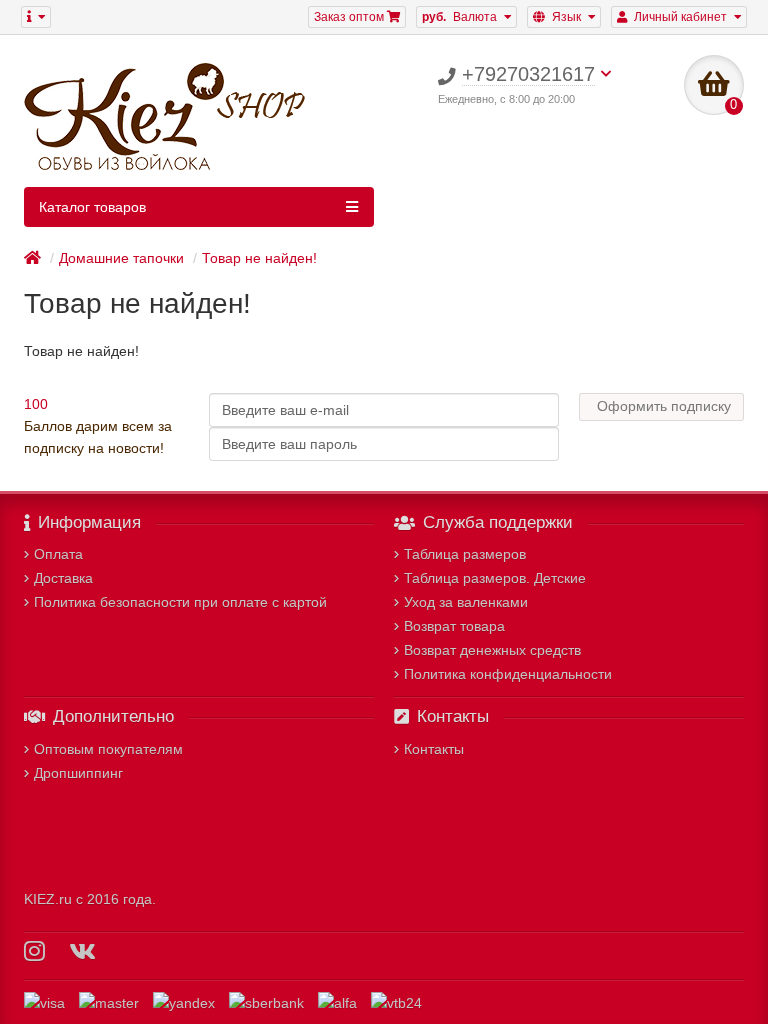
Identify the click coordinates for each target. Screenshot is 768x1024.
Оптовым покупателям (108, 749)
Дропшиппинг (78, 773)
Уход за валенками (466, 602)
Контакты (434, 749)
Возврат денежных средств (492, 650)
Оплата (58, 554)
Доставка (63, 578)
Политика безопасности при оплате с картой (180, 602)
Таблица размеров (465, 554)
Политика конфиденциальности (508, 674)
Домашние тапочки (121, 258)
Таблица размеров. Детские (495, 578)
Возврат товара (454, 626)
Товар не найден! (259, 258)
